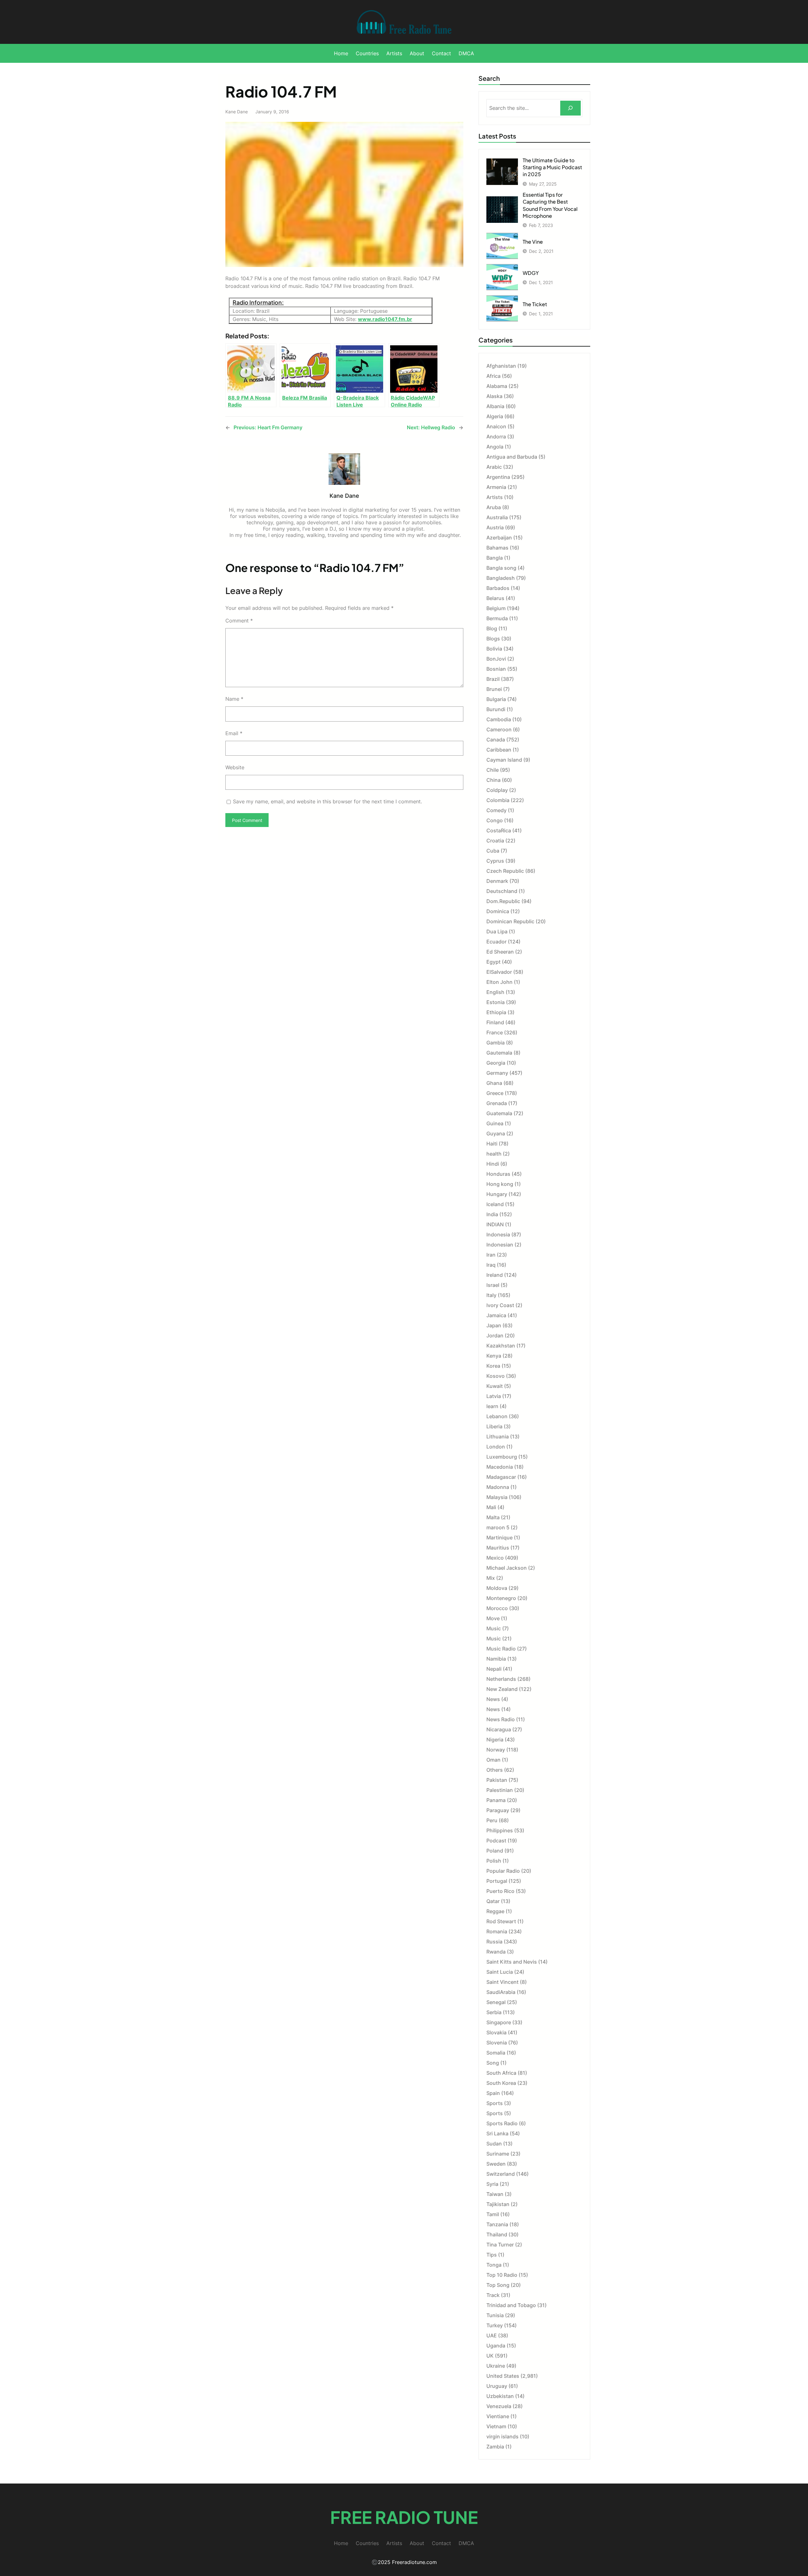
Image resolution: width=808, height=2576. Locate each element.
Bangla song (501, 568)
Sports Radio (502, 2123)
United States (503, 2376)
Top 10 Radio (502, 2275)
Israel (493, 1285)
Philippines (500, 1830)
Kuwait (495, 1386)
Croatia (495, 841)
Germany (497, 1073)
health (494, 1154)
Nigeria (495, 1740)
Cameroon (499, 729)
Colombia (498, 800)
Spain (493, 2093)
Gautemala (499, 1053)
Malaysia (497, 1497)
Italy (491, 1295)
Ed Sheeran (500, 952)
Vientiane (498, 2416)
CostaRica (499, 830)
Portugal (497, 1881)
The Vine (533, 242)
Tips (492, 2255)
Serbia (494, 2012)
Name (234, 699)
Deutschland (502, 891)
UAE (492, 2335)
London (496, 1447)
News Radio (501, 1719)
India (492, 1214)
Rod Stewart (501, 1921)
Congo (495, 820)
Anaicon (496, 426)
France (495, 1032)
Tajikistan (498, 2204)
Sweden (496, 2164)
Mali (491, 1507)
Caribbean (499, 750)
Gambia (496, 1043)
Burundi (496, 709)
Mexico (495, 1558)
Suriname (498, 2154)
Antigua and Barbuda (512, 457)
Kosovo (496, 1376)
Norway (496, 1750)
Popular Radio (503, 1871)
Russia (494, 1942)
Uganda (496, 2346)
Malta (493, 1517)
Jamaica (496, 1315)
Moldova (497, 1588)
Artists (495, 497)
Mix (491, 1578)
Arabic (494, 467)
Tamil (493, 2214)
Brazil (493, 679)
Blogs (493, 639)
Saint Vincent (502, 1982)
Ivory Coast (500, 1305)
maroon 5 (498, 1527)
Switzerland (501, 2174)
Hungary (497, 1194)
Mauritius (498, 1548)
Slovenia (497, 2043)
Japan (494, 1325)
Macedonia (500, 1467)
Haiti (492, 1144)
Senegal (496, 2002)
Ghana (494, 1083)
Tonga (494, 2265)
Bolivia (494, 649)
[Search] (570, 108)
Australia (497, 517)
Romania (497, 1931)
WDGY (531, 273)
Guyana (496, 1133)
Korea (493, 1366)
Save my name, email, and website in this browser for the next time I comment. (327, 801)
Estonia (496, 1002)
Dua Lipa (497, 931)
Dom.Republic (503, 901)
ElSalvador (499, 972)
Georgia (496, 1063)
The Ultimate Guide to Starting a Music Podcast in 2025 (552, 167)
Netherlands (501, 1679)
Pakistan (497, 1780)
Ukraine (496, 2366)
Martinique (499, 1538)
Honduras (498, 1174)
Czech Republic (505, 871)
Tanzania (497, 2224)
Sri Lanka (497, 2133)
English (495, 992)
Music (494, 1628)
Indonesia (498, 1234)
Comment (239, 621)
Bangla (495, 558)
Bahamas (497, 548)
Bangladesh (501, 578)
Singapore (499, 2022)
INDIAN (495, 1224)
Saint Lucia (500, 1972)
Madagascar (501, 1477)
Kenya (494, 1356)
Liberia (494, 1426)
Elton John (499, 982)
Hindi (493, 1164)
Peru (492, 1820)
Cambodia (499, 719)
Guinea (495, 1123)
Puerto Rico (500, 1891)
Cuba (493, 851)
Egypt (493, 962)
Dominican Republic (510, 921)
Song (493, 2063)
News (493, 1699)
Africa (493, 376)
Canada (496, 740)
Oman (493, 1760)
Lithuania (498, 1437)
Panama (496, 1800)
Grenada (497, 1103)
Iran (491, 1255)
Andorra (496, 437)
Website (235, 767)
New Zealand (502, 1689)
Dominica (498, 911)
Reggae (495, 1911)
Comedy (496, 810)
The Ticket (535, 304)
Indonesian (500, 1245)
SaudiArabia (501, 1992)
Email (234, 733)
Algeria (495, 416)
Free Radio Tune (404, 2517)
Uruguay (497, 2386)
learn (492, 1406)
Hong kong (500, 1184)
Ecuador (496, 942)
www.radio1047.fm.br (385, 319)
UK (490, 2356)
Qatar (493, 1901)
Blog (492, 628)
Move (493, 1618)
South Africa (501, 2073)
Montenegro (501, 1598)
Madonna (498, 1487)
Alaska (494, 396)
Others (495, 1770)
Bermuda (497, 618)
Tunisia (495, 2315)
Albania (495, 406)
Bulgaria (496, 699)
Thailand (497, 2234)
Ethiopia (496, 1012)
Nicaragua (499, 1729)
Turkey (495, 2325)
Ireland (495, 1275)
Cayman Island (504, 760)
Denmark (497, 881)
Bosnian (496, 669)
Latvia (494, 1396)
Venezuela (499, 2406)
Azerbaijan (499, 538)
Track (493, 2295)
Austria (495, 527)
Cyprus (495, 861)
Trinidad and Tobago (511, 2305)
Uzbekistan (500, 2396)
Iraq (491, 1265)
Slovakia (496, 2032)
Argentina (498, 477)
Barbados (498, 588)
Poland (495, 1851)
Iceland (495, 1204)
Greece (495, 1093)
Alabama (497, 386)
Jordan (495, 1336)
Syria (492, 2184)
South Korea (501, 2083)
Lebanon (497, 1416)
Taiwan (495, 2194)
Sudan (494, 2144)
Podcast (496, 1841)
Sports (495, 2103)
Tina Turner (500, 2245)
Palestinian (500, 1790)
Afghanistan (501, 366)
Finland (495, 1022)
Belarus (495, 598)
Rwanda (496, 1952)
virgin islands (502, 2436)
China (493, 780)
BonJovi (496, 659)
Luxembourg (502, 1457)
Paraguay (498, 1810)
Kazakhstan (501, 1346)
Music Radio (501, 1649)
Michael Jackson (507, 1568)
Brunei (494, 689)
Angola (495, 447)
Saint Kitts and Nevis (512, 1962)
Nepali (494, 1669)
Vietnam (496, 2426)
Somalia (496, 2053)
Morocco (497, 1608)
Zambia (495, 2447)
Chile (493, 770)
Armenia (496, 487)
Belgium (496, 608)
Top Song (498, 2285)
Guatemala (499, 1113)
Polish (494, 1861)
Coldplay (497, 790)
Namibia (496, 1659)
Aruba (494, 507)
